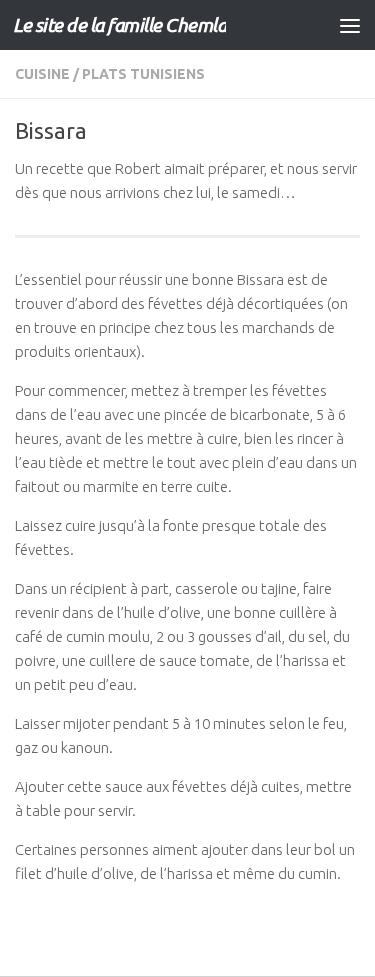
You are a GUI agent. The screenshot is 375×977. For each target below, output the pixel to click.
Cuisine (42, 74)
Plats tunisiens (143, 74)
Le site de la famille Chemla (119, 25)
